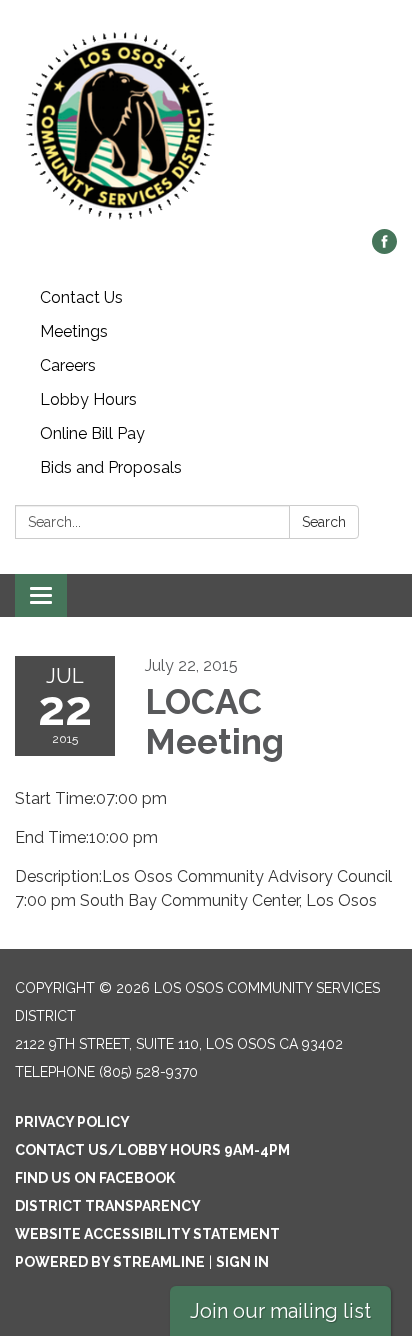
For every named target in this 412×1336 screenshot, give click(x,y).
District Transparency (108, 1206)
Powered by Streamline (110, 1262)
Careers (68, 365)
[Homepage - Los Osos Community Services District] (206, 124)
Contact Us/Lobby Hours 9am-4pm (152, 1150)
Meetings (74, 331)
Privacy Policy (72, 1122)
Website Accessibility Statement (147, 1234)
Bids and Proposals (111, 467)
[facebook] (384, 248)
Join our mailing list (280, 1311)
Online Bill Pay (92, 433)
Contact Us (81, 297)
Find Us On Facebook (95, 1178)
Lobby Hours (88, 399)
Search (324, 522)
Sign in (242, 1262)
